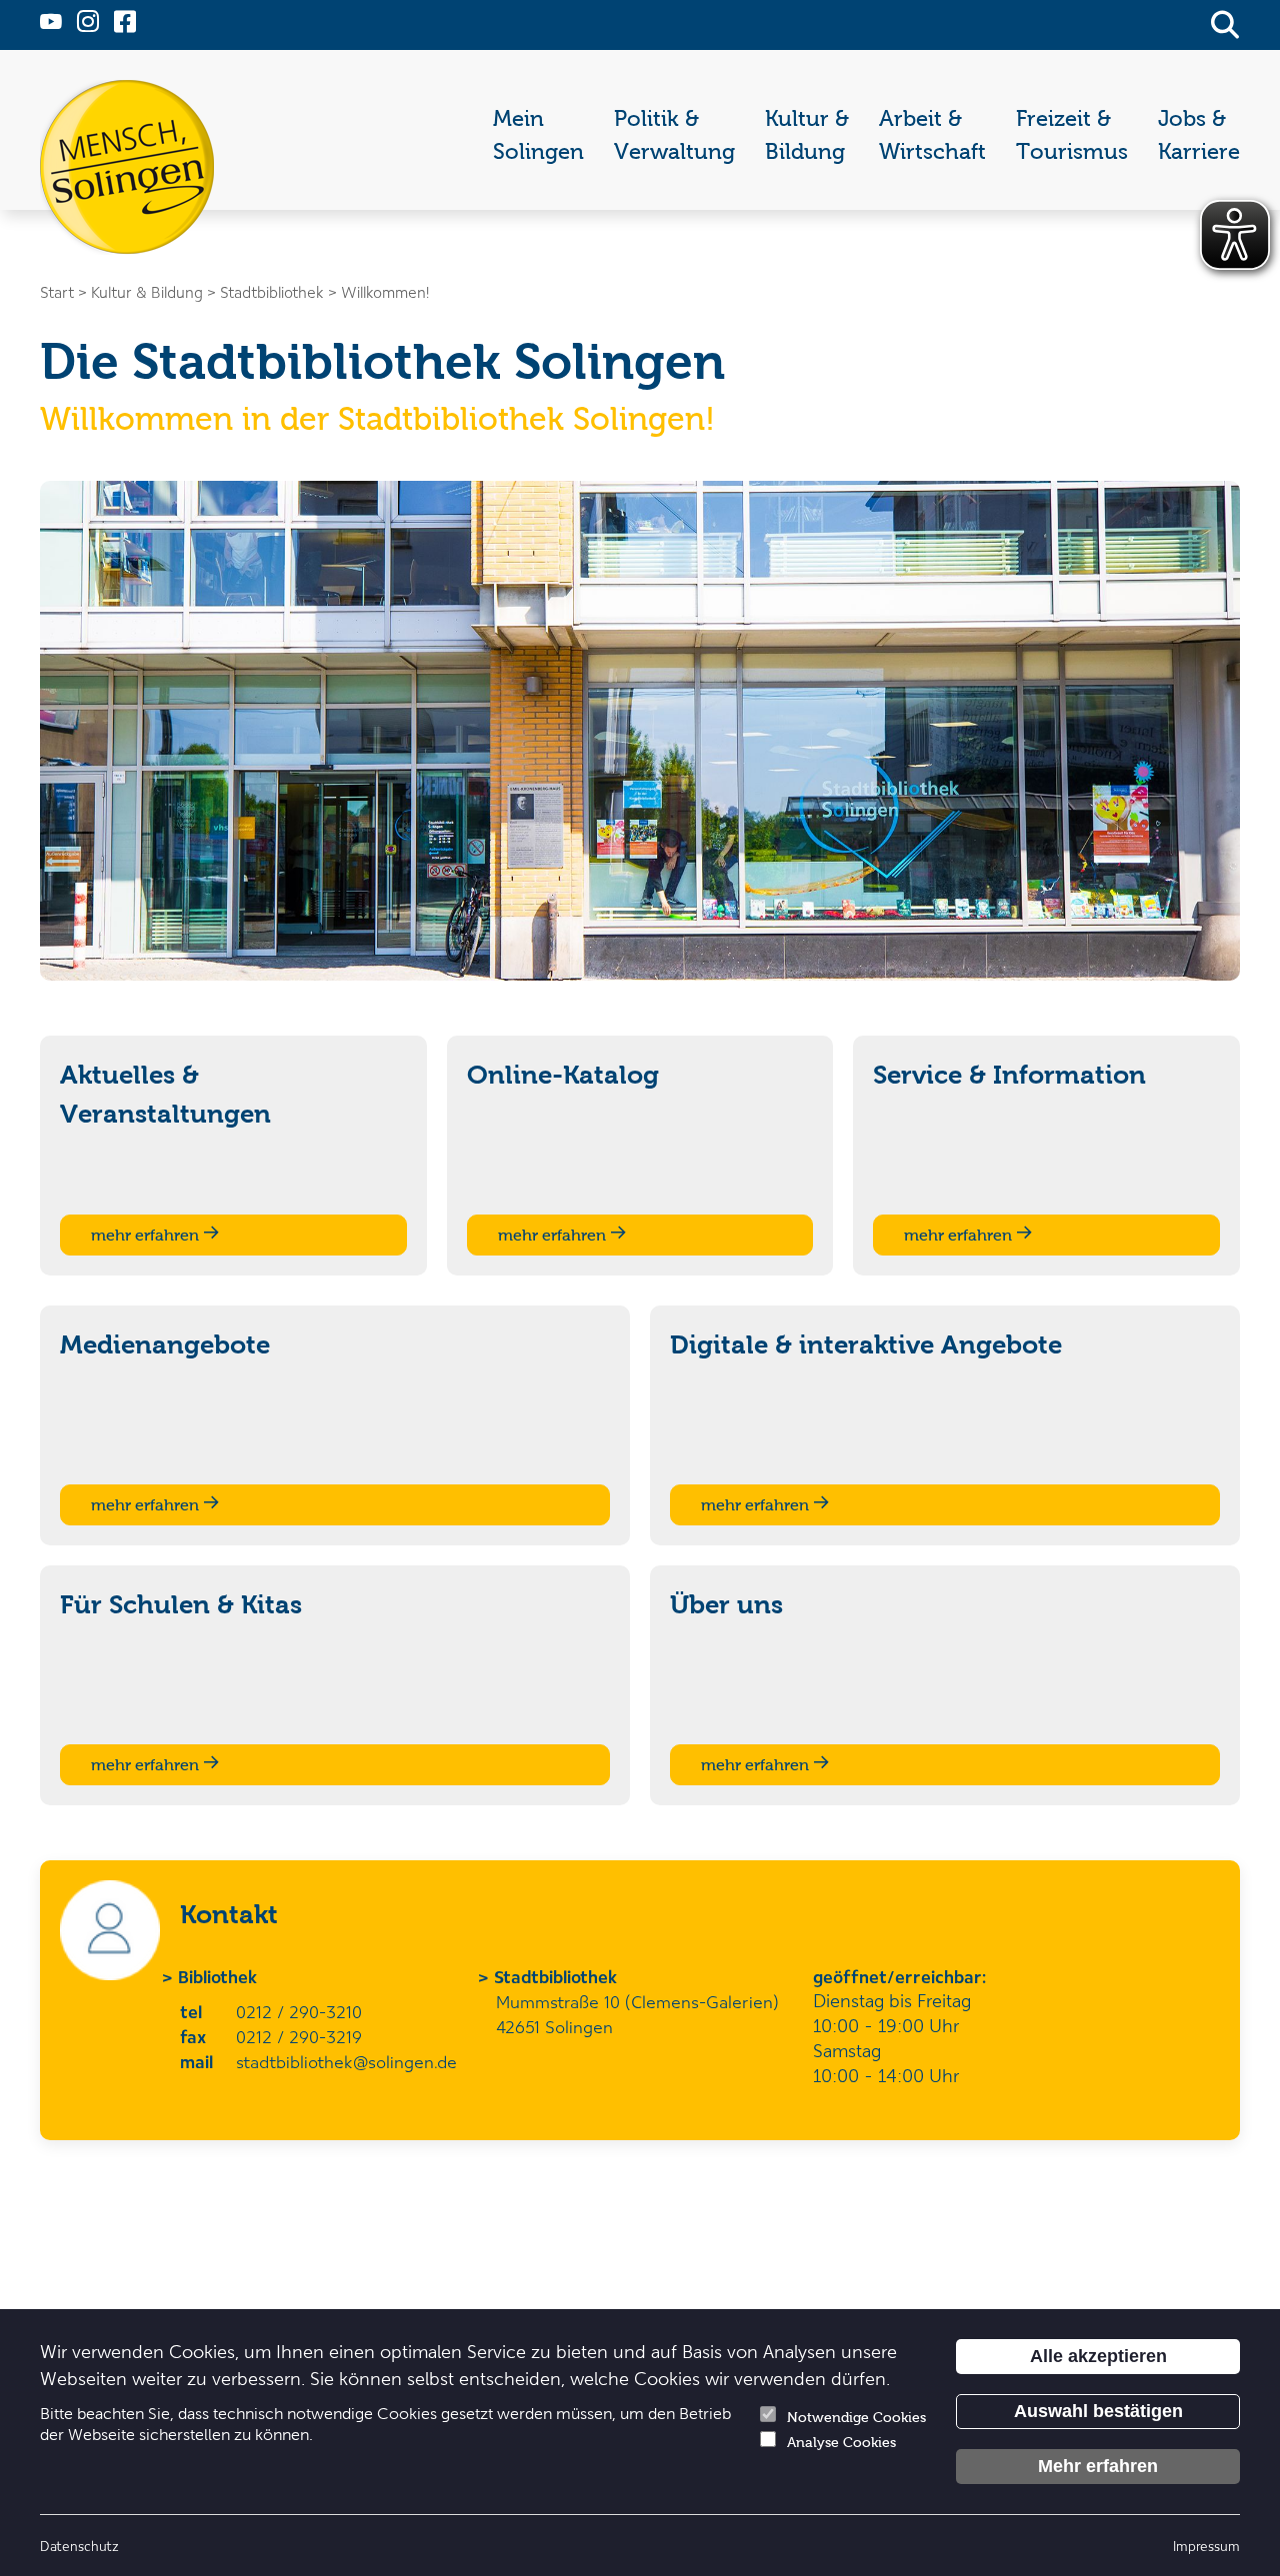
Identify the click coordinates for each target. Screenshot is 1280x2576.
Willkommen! (385, 292)
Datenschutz (79, 2546)
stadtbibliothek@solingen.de (346, 2061)
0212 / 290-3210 (299, 2011)
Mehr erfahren (1098, 2466)
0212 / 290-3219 (299, 2036)
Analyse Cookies (841, 2443)
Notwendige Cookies (856, 2418)
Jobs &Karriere (1199, 135)
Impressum (1206, 2546)
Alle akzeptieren (1098, 2356)
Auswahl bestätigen (1098, 2411)
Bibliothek (218, 1976)
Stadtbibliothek (556, 1976)
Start (57, 292)
